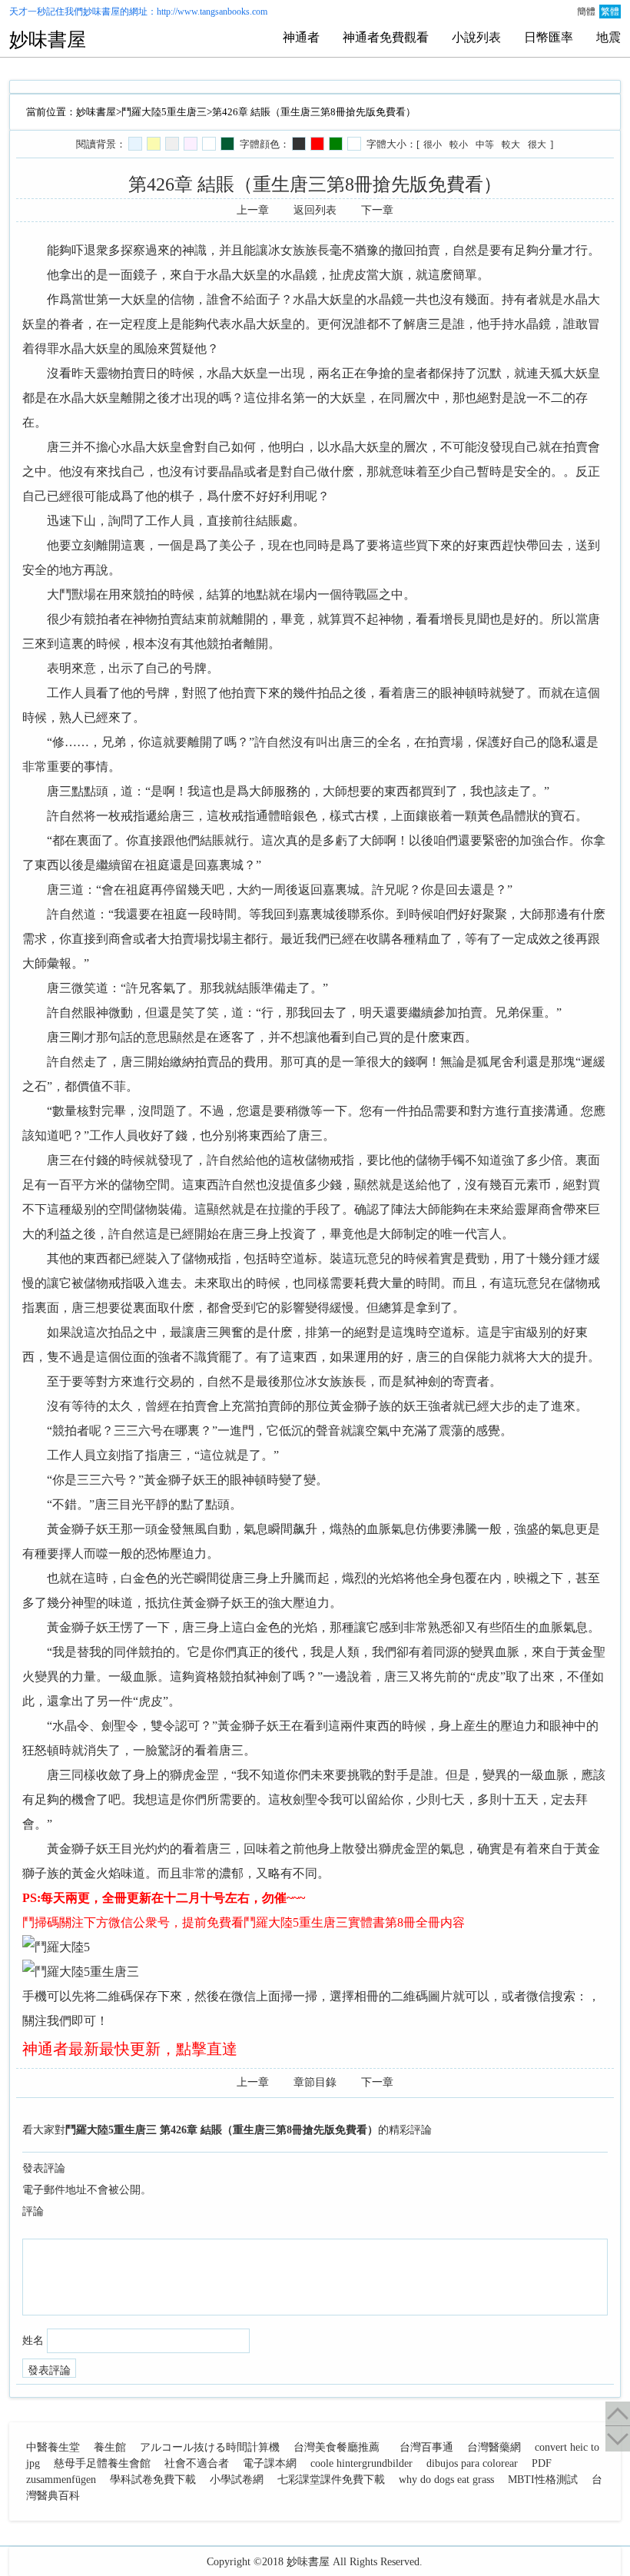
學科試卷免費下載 (153, 2480)
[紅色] (317, 144)
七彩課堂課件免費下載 (331, 2480)
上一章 (253, 210)
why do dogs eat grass (446, 2480)
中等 (485, 144)
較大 (511, 144)
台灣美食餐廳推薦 (337, 2447)
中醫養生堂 (53, 2447)
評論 (33, 2211)
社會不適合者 (197, 2463)
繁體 (610, 12)
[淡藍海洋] (135, 144)
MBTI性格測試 (543, 2480)
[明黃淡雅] (154, 144)
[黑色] (299, 144)
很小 (433, 144)
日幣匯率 (549, 37)
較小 (459, 144)
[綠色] (336, 144)
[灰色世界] (172, 144)
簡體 (586, 12)
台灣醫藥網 (494, 2447)
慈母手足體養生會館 (102, 2463)
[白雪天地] (209, 144)
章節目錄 (315, 2082)
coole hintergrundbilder (361, 2463)
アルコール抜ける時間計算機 (210, 2447)
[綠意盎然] (227, 144)
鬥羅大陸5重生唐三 (164, 112)
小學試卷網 (237, 2480)
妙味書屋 (101, 12)
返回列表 (315, 210)
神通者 (301, 37)
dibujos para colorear (472, 2463)
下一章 (377, 210)
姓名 (33, 2340)
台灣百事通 (426, 2447)
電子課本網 (270, 2463)
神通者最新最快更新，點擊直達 (130, 2049)
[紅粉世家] (191, 144)
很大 (537, 144)
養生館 (110, 2447)
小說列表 (476, 37)
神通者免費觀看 (386, 37)
